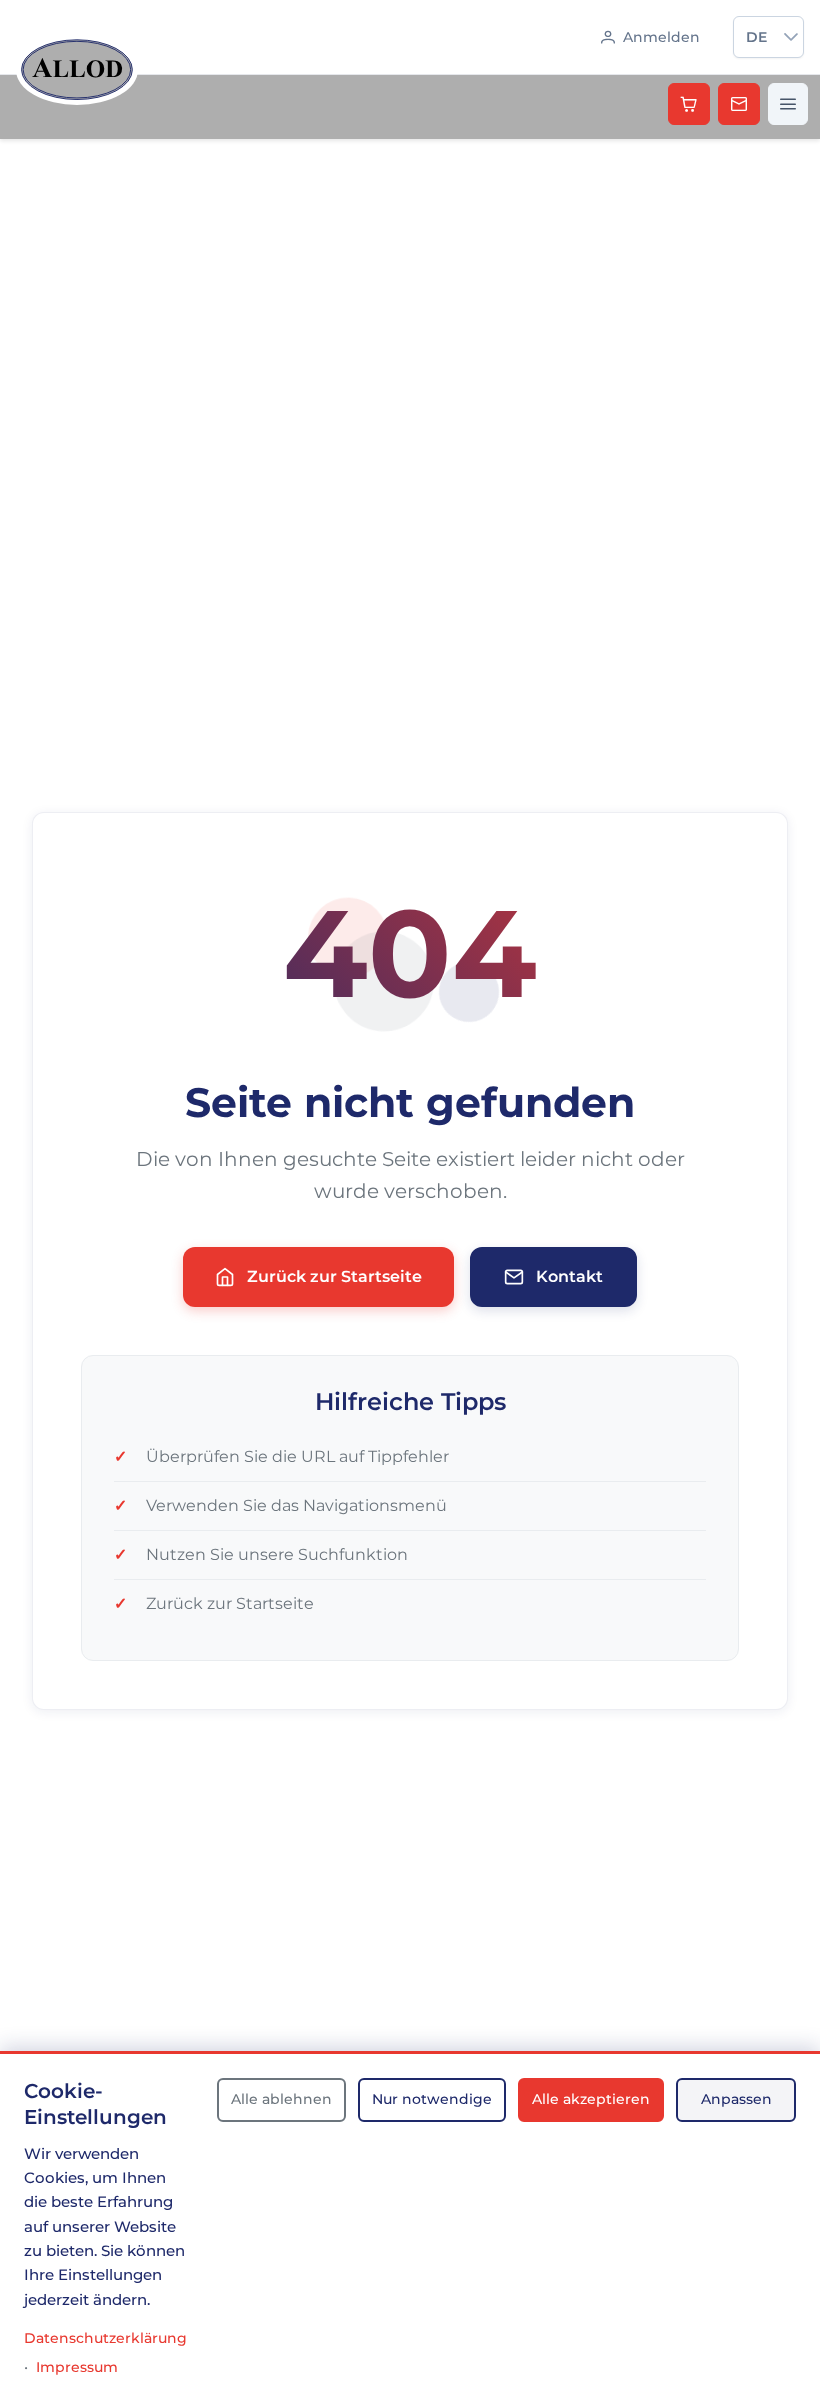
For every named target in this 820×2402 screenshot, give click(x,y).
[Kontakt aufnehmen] (739, 104)
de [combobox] (756, 37)
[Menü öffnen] (788, 104)
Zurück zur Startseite (334, 1276)
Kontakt (569, 1276)
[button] (791, 37)
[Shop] (689, 104)
